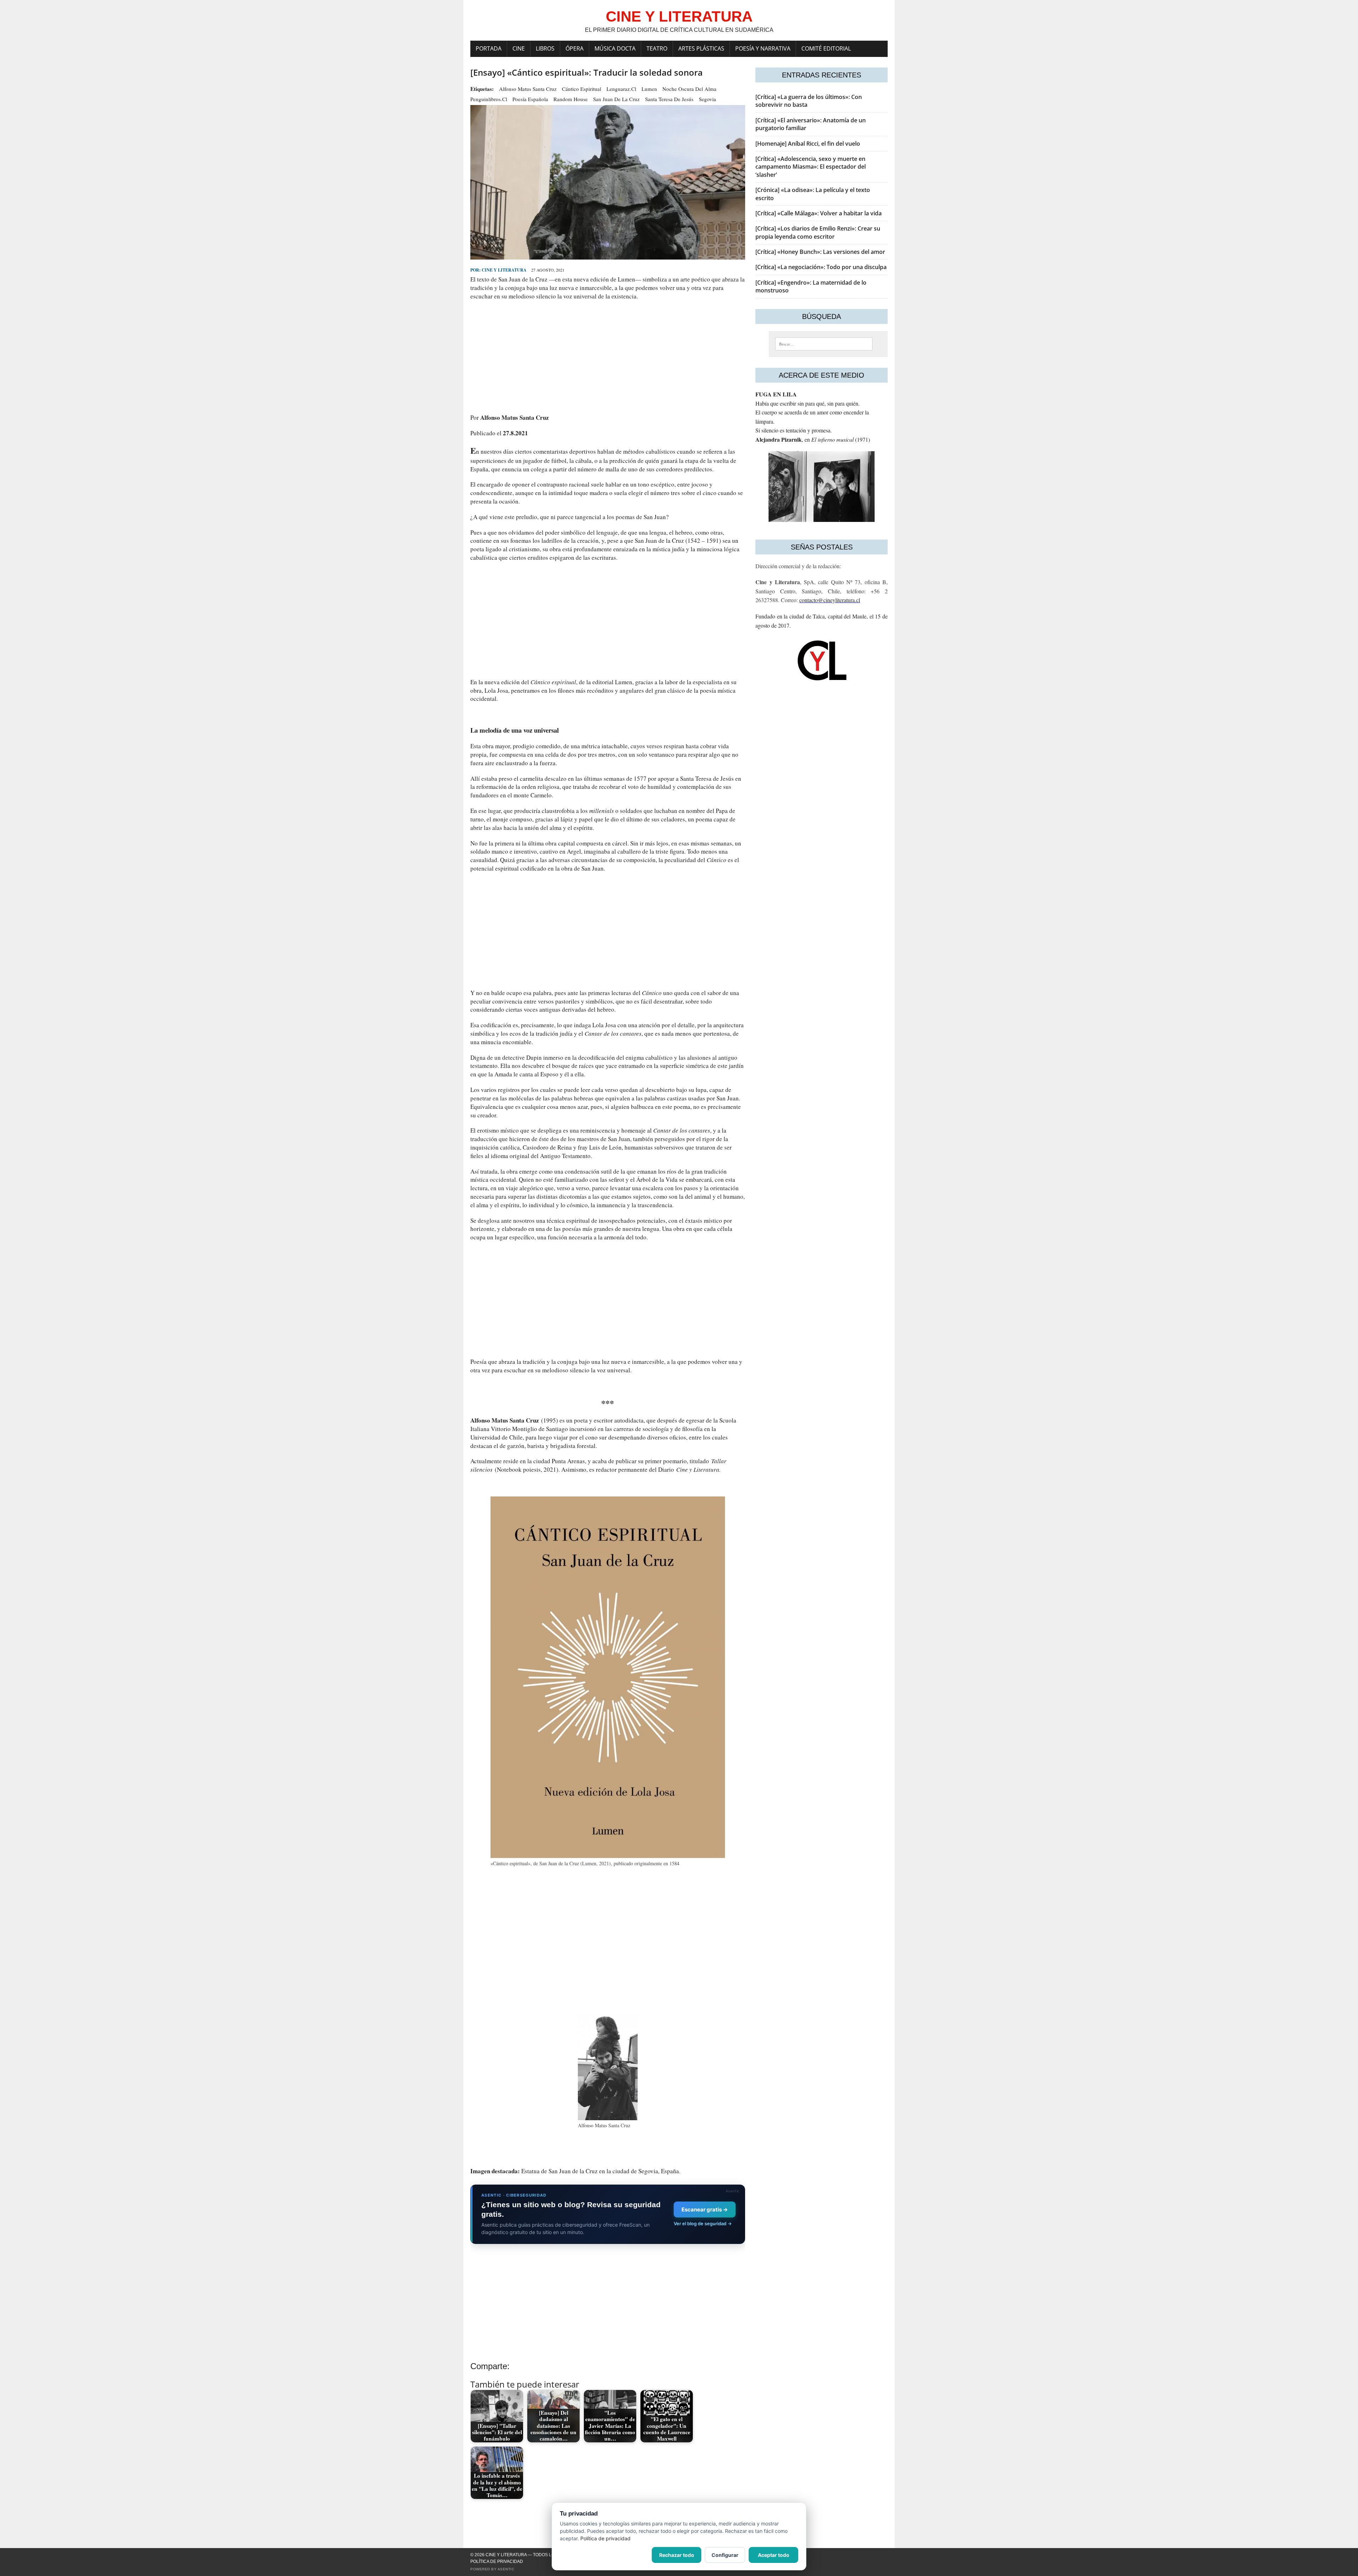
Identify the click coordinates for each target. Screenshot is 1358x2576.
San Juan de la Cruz (616, 99)
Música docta (615, 48)
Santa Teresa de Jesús (669, 99)
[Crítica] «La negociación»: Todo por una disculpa (821, 267)
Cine (519, 48)
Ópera (574, 48)
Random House (571, 99)
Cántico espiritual (582, 89)
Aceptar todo (774, 2555)
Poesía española (530, 99)
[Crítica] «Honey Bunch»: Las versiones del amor (820, 252)
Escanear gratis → (705, 2209)
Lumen (649, 89)
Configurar (725, 2555)
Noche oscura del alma (689, 89)
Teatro (657, 48)
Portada (489, 48)
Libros (545, 48)
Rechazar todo (677, 2555)
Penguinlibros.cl (489, 99)
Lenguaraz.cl (621, 89)
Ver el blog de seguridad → (703, 2223)
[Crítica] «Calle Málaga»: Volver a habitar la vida (819, 213)
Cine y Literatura (504, 270)
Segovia (707, 99)
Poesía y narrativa (763, 48)
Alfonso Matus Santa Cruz (528, 89)
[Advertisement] (608, 357)
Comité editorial (826, 48)
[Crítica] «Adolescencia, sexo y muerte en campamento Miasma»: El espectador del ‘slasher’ (811, 167)
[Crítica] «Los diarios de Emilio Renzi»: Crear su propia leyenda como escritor (818, 232)
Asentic (506, 2569)
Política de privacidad (497, 2562)
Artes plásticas (701, 48)
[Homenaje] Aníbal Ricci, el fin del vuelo (808, 144)
